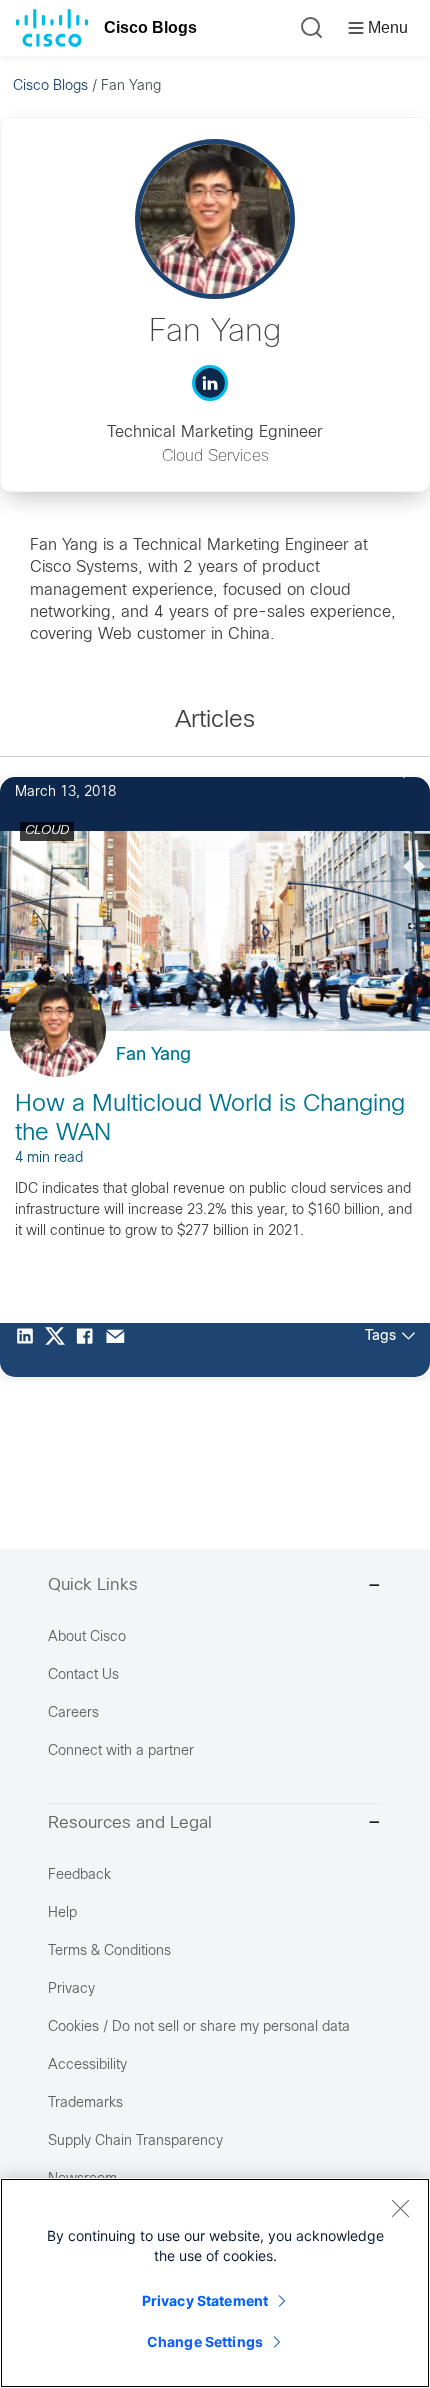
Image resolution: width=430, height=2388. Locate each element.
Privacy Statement (205, 2300)
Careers (73, 1713)
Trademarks (85, 2103)
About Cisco (87, 1637)
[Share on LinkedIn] (30, 1350)
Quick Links (93, 1586)
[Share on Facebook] (90, 1350)
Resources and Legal (130, 1824)
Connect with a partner (121, 1751)
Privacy (71, 1989)
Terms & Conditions (109, 1951)
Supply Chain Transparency (135, 2141)
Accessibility (87, 2065)
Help (62, 1913)
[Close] (400, 2208)
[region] (215, 2283)
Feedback (79, 1875)
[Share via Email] (120, 1350)
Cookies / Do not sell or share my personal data (199, 2027)
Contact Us (83, 1675)
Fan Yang (153, 1055)
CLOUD (47, 831)
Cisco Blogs (150, 27)
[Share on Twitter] (60, 1350)
